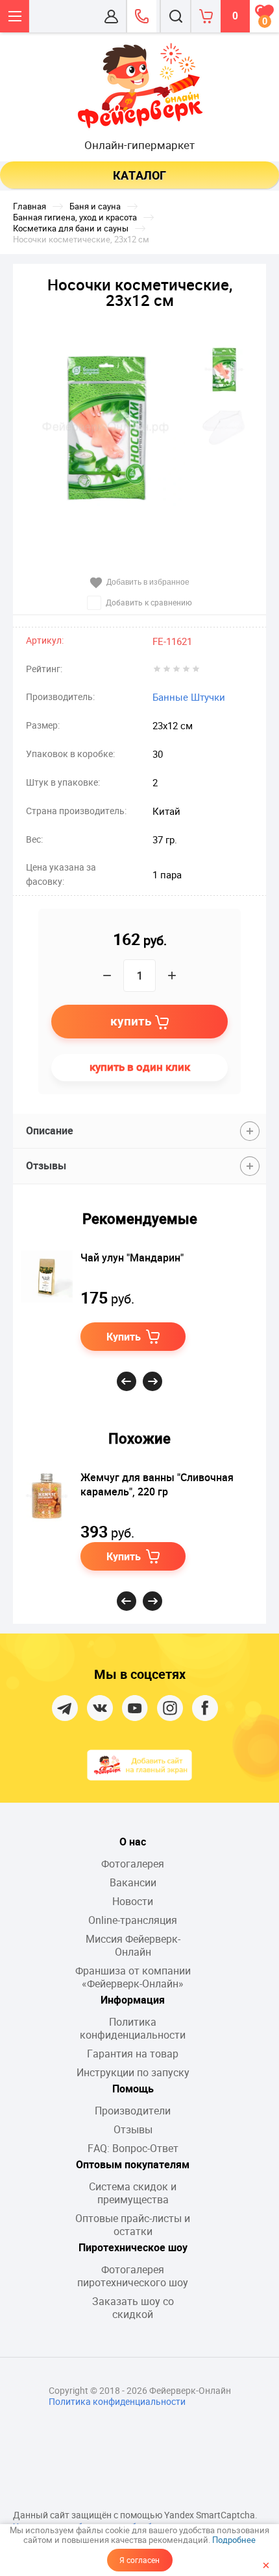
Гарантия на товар (133, 2054)
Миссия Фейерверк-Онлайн (133, 1945)
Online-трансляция (133, 1920)
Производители (133, 2111)
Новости (133, 1901)
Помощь (133, 2089)
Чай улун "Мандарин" (132, 1258)
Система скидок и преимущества (133, 2193)
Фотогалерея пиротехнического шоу (133, 2276)
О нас (133, 1842)
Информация (133, 2000)
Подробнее (234, 2540)
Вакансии (133, 1882)
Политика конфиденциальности (133, 2028)
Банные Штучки (189, 697)
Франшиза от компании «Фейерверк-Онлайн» (133, 1977)
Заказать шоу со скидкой (133, 2308)
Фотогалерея (133, 1864)
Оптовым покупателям (133, 2164)
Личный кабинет (111, 16)
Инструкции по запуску (133, 2072)
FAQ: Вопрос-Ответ (133, 2148)
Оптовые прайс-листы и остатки (133, 2225)
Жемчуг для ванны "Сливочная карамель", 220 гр (157, 1484)
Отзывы (133, 2129)
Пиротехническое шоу (133, 2247)
